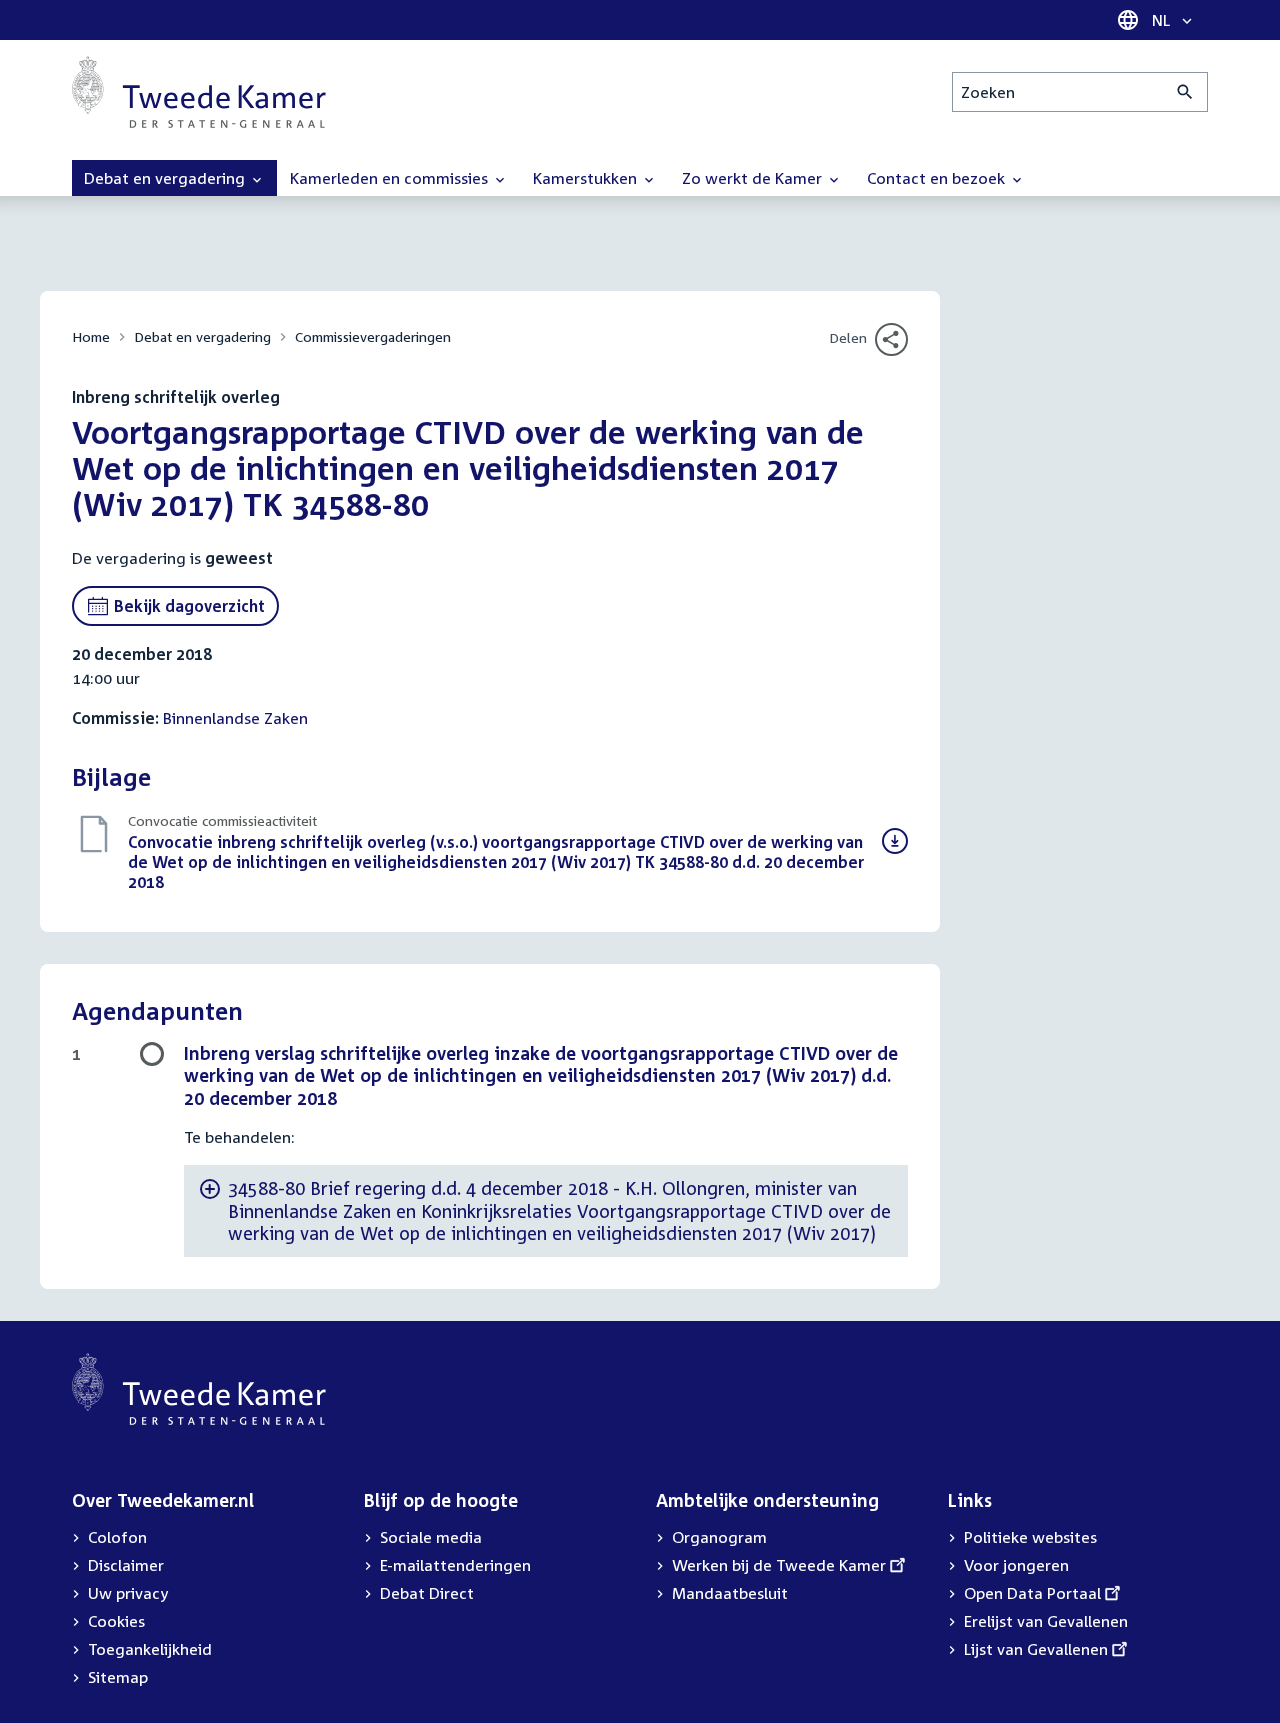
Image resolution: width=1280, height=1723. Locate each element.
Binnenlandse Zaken (235, 718)
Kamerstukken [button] (587, 178)
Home (91, 336)
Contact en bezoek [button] (938, 178)
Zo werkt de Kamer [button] (754, 178)
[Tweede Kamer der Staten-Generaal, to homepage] (199, 92)
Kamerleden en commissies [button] (391, 178)
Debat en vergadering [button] (166, 178)
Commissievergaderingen (373, 336)
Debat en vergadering (202, 336)
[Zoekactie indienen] (1185, 92)
